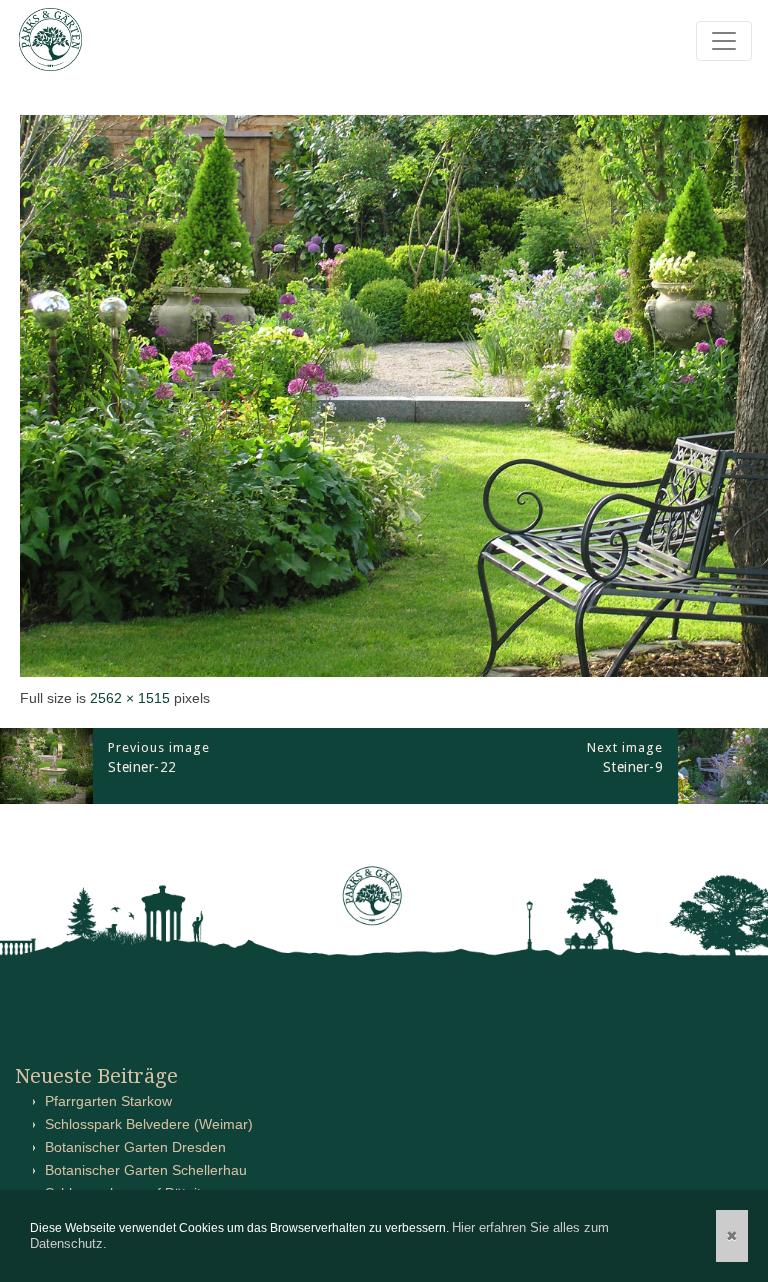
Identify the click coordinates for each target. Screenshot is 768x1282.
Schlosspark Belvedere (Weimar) (149, 1124)
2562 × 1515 (130, 698)
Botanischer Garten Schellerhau (146, 1170)
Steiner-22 (142, 767)
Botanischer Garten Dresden (135, 1147)
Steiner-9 (633, 767)
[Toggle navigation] (724, 41)
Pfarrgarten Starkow (108, 1101)
